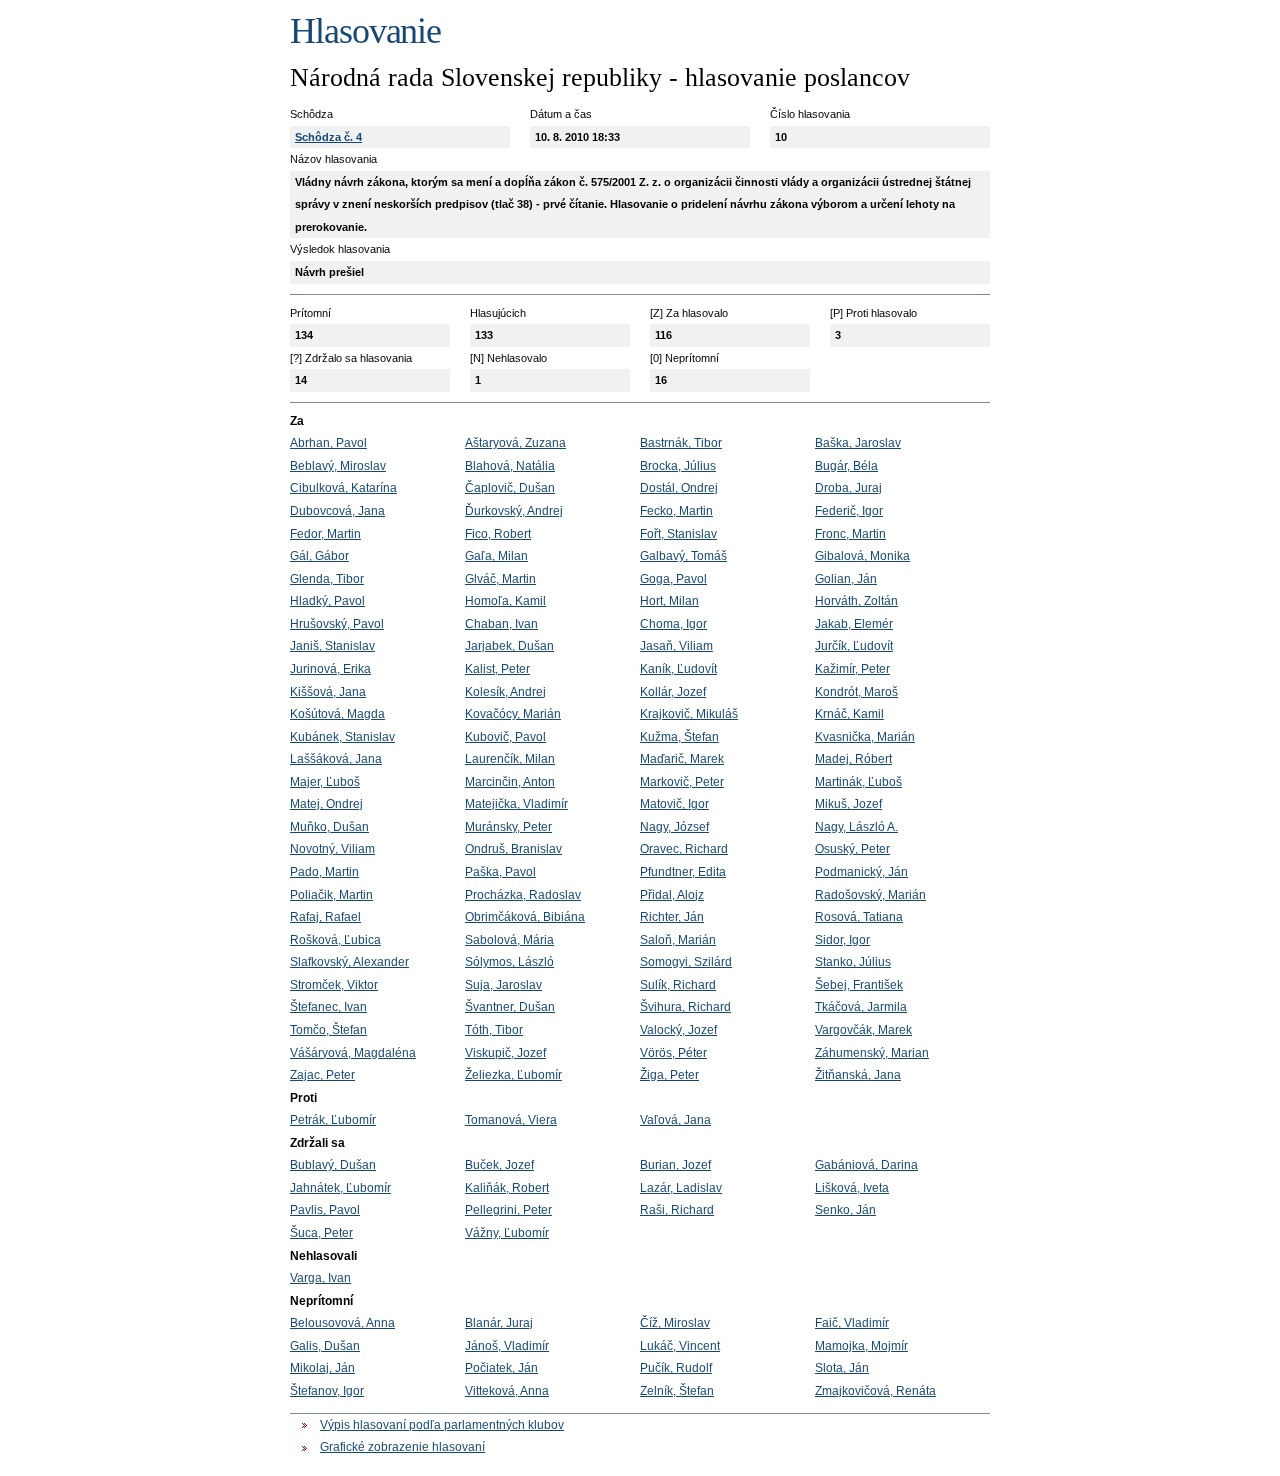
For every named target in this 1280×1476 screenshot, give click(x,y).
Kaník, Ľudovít (678, 669)
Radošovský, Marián (870, 895)
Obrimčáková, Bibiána (525, 917)
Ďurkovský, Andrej (514, 511)
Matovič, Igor (674, 804)
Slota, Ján (842, 1368)
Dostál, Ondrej (679, 488)
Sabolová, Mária (509, 940)
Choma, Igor (673, 624)
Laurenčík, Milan (510, 759)
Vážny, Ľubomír (507, 1233)
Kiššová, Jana (328, 692)
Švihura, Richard (685, 1007)
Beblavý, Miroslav (338, 466)
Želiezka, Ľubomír (513, 1075)
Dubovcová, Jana (337, 511)
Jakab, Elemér (854, 624)
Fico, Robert (498, 534)
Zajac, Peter (322, 1075)
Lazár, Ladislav (681, 1188)
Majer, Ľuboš (325, 782)
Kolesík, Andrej (505, 692)
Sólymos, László (509, 962)
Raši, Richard (677, 1210)
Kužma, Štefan (679, 737)
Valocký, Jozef (678, 1030)
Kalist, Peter (497, 669)
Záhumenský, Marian (872, 1053)
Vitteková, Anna (507, 1391)
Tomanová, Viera (511, 1120)
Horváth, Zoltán (856, 601)
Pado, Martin (324, 872)
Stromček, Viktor (334, 985)
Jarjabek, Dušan (509, 646)
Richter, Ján (672, 917)
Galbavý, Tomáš (683, 556)
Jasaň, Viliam (676, 646)
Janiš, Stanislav (332, 646)
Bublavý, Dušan (333, 1165)
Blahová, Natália (510, 466)
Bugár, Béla (846, 466)
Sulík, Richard (678, 985)
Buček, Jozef (499, 1165)
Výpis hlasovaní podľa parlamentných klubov (442, 1425)
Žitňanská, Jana (858, 1075)
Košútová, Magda (337, 714)
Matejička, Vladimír (516, 804)
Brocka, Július (678, 466)
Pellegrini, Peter (508, 1210)
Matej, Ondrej (326, 804)
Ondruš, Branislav (513, 849)
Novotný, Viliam (332, 849)
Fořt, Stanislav (678, 534)
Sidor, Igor (842, 940)
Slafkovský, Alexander (349, 962)
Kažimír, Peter (852, 669)
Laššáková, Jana (336, 759)
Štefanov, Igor (327, 1391)
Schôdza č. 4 (328, 137)
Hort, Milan (669, 601)
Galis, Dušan (325, 1346)
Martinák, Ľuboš (858, 782)
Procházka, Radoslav (523, 895)
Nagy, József (674, 827)
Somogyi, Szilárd (686, 962)
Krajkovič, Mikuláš (689, 714)
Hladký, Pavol (327, 601)
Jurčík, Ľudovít (854, 646)
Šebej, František (859, 985)
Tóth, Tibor (494, 1030)
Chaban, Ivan (501, 624)
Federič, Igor (849, 511)
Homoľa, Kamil (505, 601)
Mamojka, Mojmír (861, 1346)
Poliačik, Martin (331, 895)
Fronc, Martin (850, 534)
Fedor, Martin (325, 534)
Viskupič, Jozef (505, 1053)
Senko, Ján (845, 1210)
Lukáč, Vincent (680, 1346)
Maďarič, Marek (682, 759)
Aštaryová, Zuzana (515, 443)
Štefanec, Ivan (328, 1007)
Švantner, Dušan (510, 1007)
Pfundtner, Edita (683, 872)
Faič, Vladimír (852, 1323)
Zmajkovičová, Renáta (875, 1391)
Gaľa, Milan (496, 556)
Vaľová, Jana (675, 1120)
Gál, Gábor (319, 556)
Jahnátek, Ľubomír (340, 1188)
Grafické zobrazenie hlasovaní (402, 1447)
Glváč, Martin (500, 579)
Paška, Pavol (500, 872)
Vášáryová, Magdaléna (353, 1053)
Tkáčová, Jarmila (861, 1007)
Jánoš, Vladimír (507, 1346)
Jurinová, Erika (330, 669)
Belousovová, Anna (342, 1323)
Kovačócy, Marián (513, 714)
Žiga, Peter (669, 1075)
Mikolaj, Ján (322, 1368)
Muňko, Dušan (329, 827)
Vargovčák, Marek (863, 1030)
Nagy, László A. (856, 827)
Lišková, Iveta (852, 1188)
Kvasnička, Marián (865, 737)
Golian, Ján (846, 579)
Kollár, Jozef (673, 692)
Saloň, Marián (678, 940)
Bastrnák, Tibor (681, 443)
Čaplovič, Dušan (510, 488)
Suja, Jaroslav (503, 985)
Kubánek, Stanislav (342, 737)
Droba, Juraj (848, 488)
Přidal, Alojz (672, 895)
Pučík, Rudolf (676, 1368)
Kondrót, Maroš (856, 692)
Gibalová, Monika (862, 556)
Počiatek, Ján (501, 1368)
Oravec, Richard (684, 849)
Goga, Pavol (673, 579)
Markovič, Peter (682, 782)
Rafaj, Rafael (325, 917)
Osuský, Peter (852, 849)
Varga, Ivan (320, 1278)
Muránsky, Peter (508, 827)
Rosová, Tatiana (859, 917)
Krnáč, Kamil (849, 714)
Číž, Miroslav (675, 1323)
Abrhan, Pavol (328, 443)
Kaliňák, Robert (507, 1188)
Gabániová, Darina (866, 1165)
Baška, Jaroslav (858, 443)
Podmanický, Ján (861, 872)
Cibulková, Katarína (343, 488)
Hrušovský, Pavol (337, 624)
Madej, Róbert (853, 759)
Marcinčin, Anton (510, 782)
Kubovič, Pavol (505, 737)
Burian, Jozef (675, 1165)
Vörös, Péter (673, 1053)
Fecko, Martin (676, 511)
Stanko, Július (853, 962)
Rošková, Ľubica (335, 940)
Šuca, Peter (321, 1233)
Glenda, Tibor (327, 579)
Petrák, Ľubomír (333, 1120)
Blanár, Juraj (499, 1323)
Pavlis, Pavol (325, 1210)
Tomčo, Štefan (328, 1030)
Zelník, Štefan (677, 1391)
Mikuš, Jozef (848, 804)
